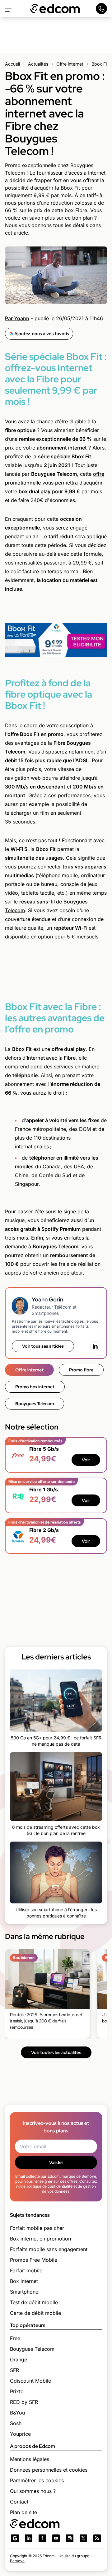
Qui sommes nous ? (33, 2491)
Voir (86, 1460)
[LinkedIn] (95, 1346)
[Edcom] (55, 9)
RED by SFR (24, 2402)
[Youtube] (56, 2538)
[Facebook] (42, 2538)
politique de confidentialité (49, 2186)
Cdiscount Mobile (30, 2381)
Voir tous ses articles (43, 1346)
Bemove (17, 2561)
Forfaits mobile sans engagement (49, 2249)
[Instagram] (70, 2538)
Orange (19, 2360)
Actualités (38, 64)
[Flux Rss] (97, 2538)
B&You (17, 2413)
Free (15, 2338)
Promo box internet (35, 1387)
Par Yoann (17, 318)
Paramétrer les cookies (37, 2480)
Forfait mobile (26, 2270)
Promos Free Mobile (34, 2260)
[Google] (15, 2538)
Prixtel (17, 2391)
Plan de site (23, 2512)
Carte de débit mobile (35, 2313)
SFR (14, 2370)
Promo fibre (81, 1370)
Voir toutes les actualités (56, 2052)
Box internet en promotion (40, 2239)
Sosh (16, 2423)
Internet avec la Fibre (51, 1058)
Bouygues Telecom (35, 1404)
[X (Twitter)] (83, 2538)
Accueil (12, 64)
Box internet (24, 2281)
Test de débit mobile (34, 2302)
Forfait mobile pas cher (37, 2228)
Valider (56, 2162)
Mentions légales (30, 2459)
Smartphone (24, 2292)
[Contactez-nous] (101, 9)
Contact (19, 2502)
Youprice (20, 2434)
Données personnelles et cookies (49, 2470)
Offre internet (70, 64)
